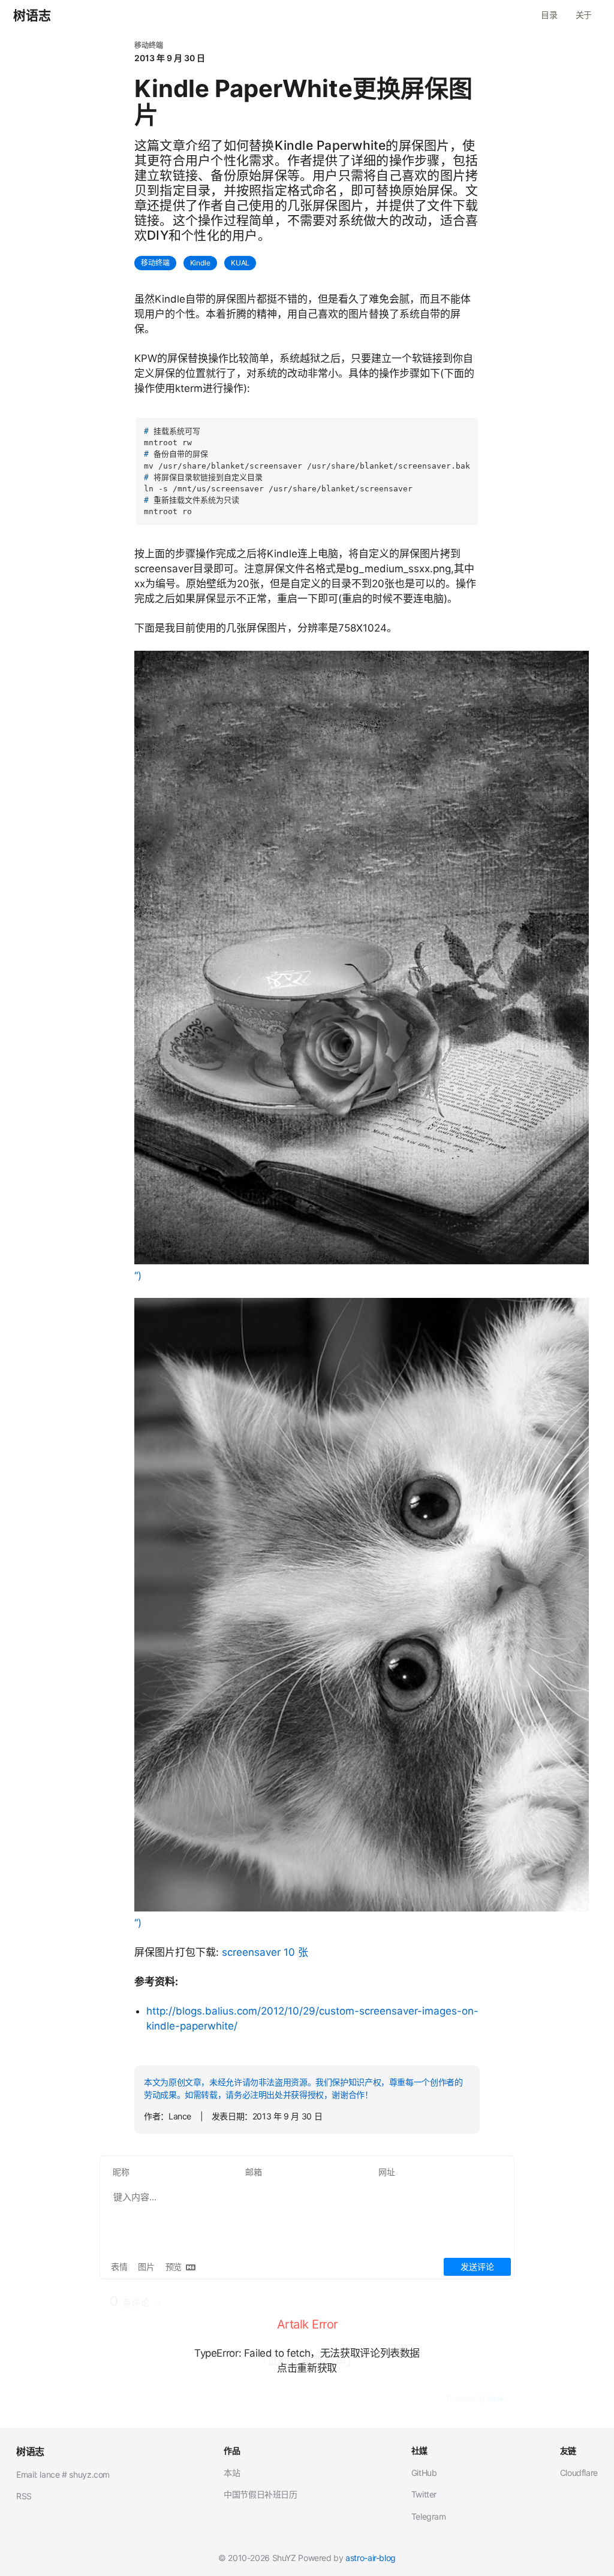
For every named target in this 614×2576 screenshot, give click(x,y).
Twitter (424, 2494)
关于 (584, 15)
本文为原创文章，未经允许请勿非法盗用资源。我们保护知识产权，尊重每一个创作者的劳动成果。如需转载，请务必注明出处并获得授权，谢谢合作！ (303, 2088)
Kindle (200, 263)
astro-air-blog (371, 2558)
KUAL (240, 263)
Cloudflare (579, 2473)
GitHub (424, 2473)
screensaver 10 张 (265, 1952)
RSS (24, 2496)
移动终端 (155, 263)
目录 (549, 15)
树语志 (32, 16)
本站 (232, 2473)
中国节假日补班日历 (261, 2494)
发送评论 (477, 2267)
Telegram (429, 2516)
